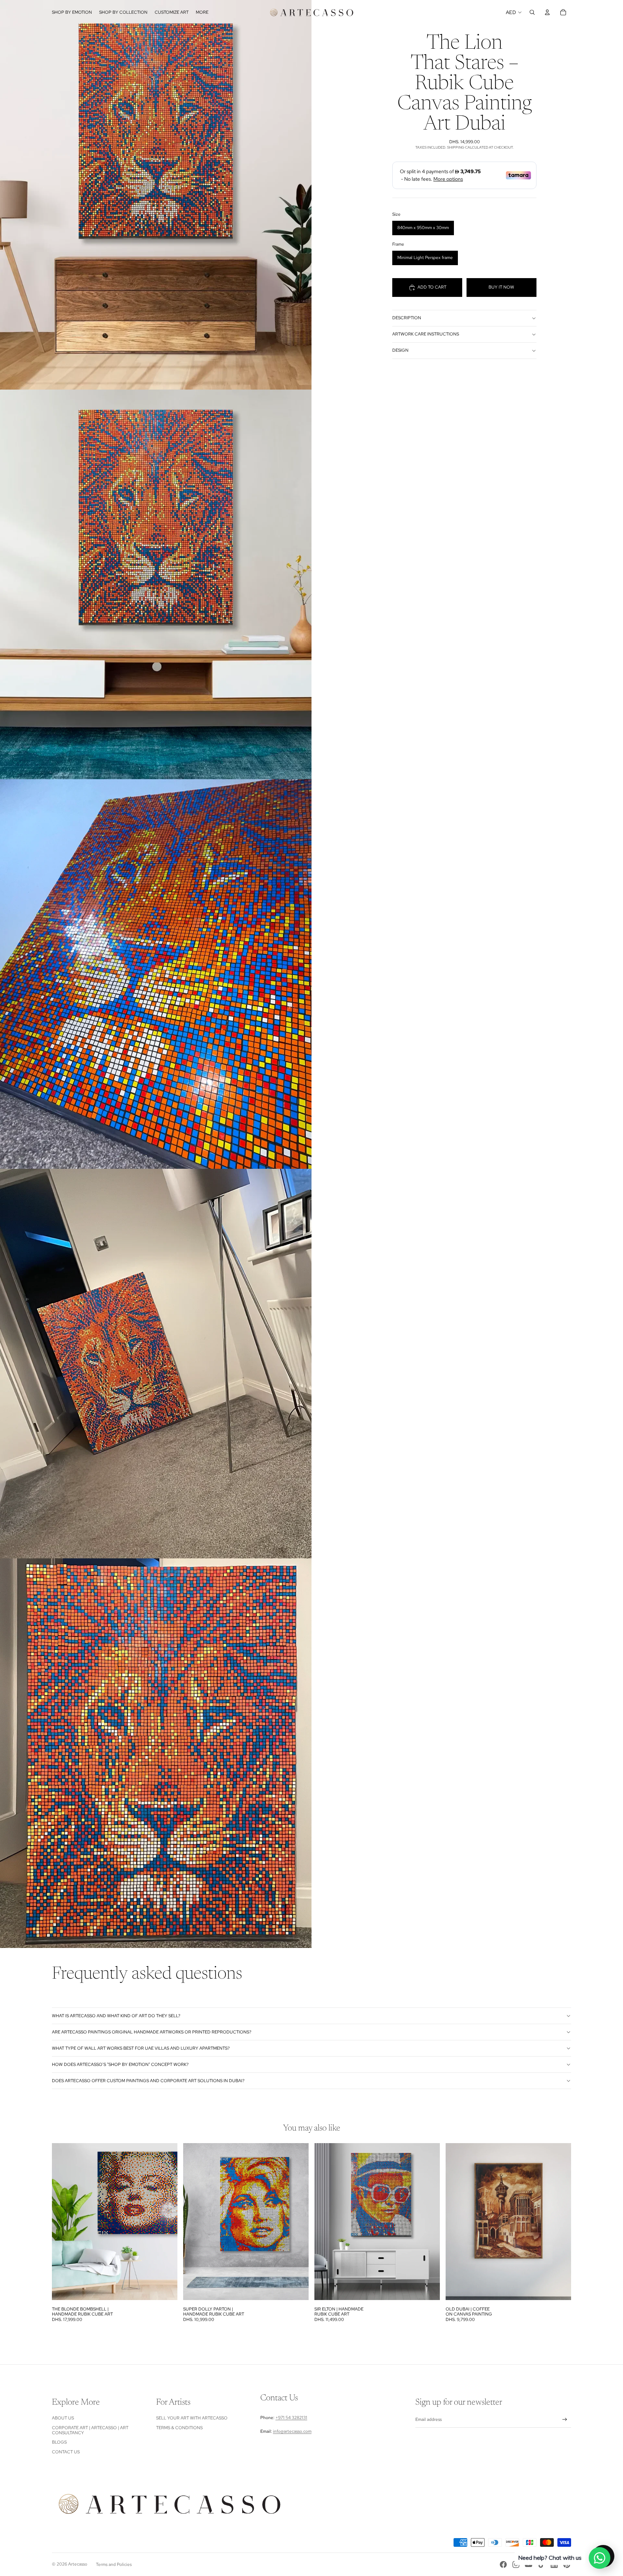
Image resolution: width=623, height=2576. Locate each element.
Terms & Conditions (179, 2428)
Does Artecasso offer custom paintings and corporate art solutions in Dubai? (148, 2081)
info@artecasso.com (292, 2431)
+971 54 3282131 (291, 2418)
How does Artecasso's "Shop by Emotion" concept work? (120, 2064)
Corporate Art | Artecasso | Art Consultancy (90, 2430)
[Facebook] (503, 2564)
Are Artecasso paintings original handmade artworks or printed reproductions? (152, 2032)
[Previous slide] (63, 2222)
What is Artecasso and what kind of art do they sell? (116, 2016)
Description (407, 318)
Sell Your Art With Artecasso (192, 2418)
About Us (63, 2418)
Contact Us (66, 2452)
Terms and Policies (114, 2564)
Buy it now (501, 287)
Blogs (59, 2442)
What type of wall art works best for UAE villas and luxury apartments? (141, 2048)
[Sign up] (565, 2420)
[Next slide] (167, 2222)
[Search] (532, 12)
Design (400, 350)
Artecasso (78, 2564)
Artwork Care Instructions (426, 334)
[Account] (547, 12)
